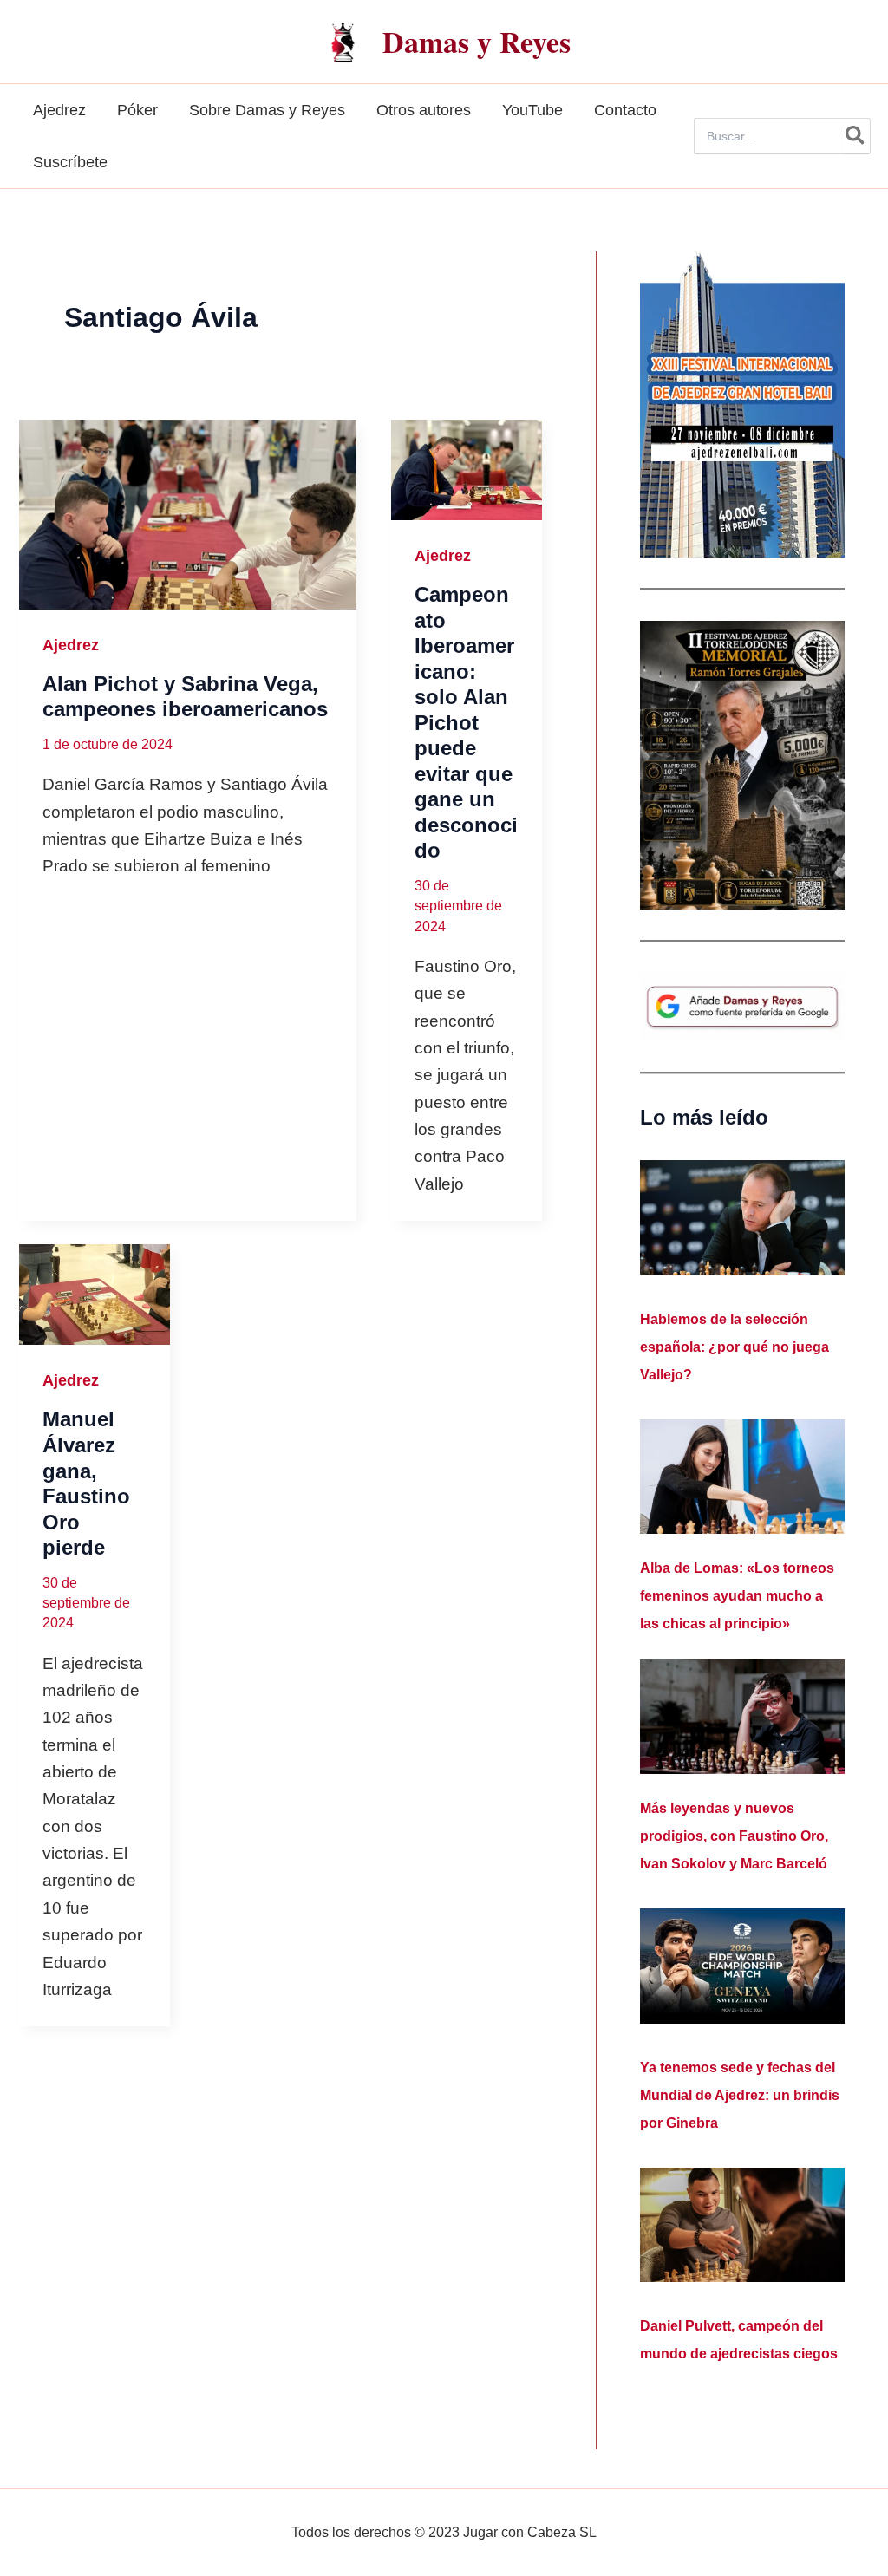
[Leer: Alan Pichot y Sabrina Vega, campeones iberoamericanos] (188, 515)
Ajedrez (71, 645)
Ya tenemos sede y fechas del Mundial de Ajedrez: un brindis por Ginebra (740, 2095)
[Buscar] (856, 136)
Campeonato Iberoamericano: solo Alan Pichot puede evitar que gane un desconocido (466, 722)
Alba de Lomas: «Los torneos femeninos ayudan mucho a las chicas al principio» (737, 1596)
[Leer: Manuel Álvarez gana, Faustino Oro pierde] (95, 1295)
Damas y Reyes (477, 42)
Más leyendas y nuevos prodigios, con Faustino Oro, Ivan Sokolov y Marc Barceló (734, 1836)
